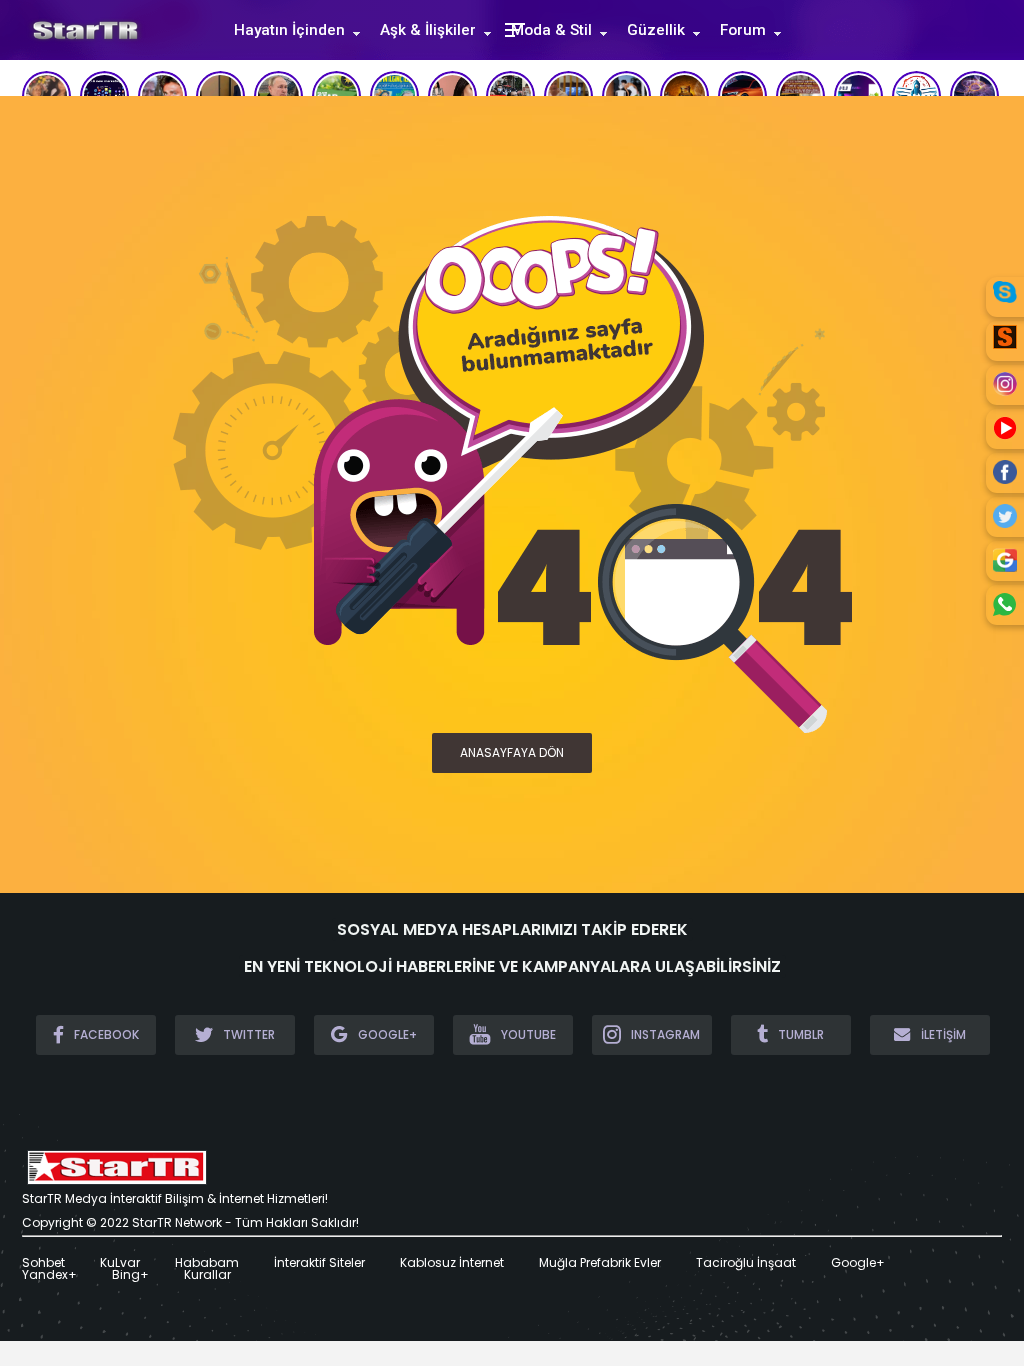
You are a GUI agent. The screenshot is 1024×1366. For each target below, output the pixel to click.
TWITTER (249, 1034)
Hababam (207, 1263)
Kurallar (207, 1275)
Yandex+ (49, 1275)
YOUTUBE (528, 1034)
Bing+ (130, 1275)
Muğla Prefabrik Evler (600, 1263)
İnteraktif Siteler (319, 1263)
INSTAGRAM (665, 1034)
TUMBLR (801, 1034)
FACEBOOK (106, 1034)
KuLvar (120, 1263)
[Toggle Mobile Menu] (512, 28)
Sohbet (43, 1263)
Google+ (858, 1263)
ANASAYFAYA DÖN (512, 752)
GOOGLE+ (387, 1034)
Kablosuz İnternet (452, 1263)
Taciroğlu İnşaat (746, 1263)
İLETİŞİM (943, 1034)
